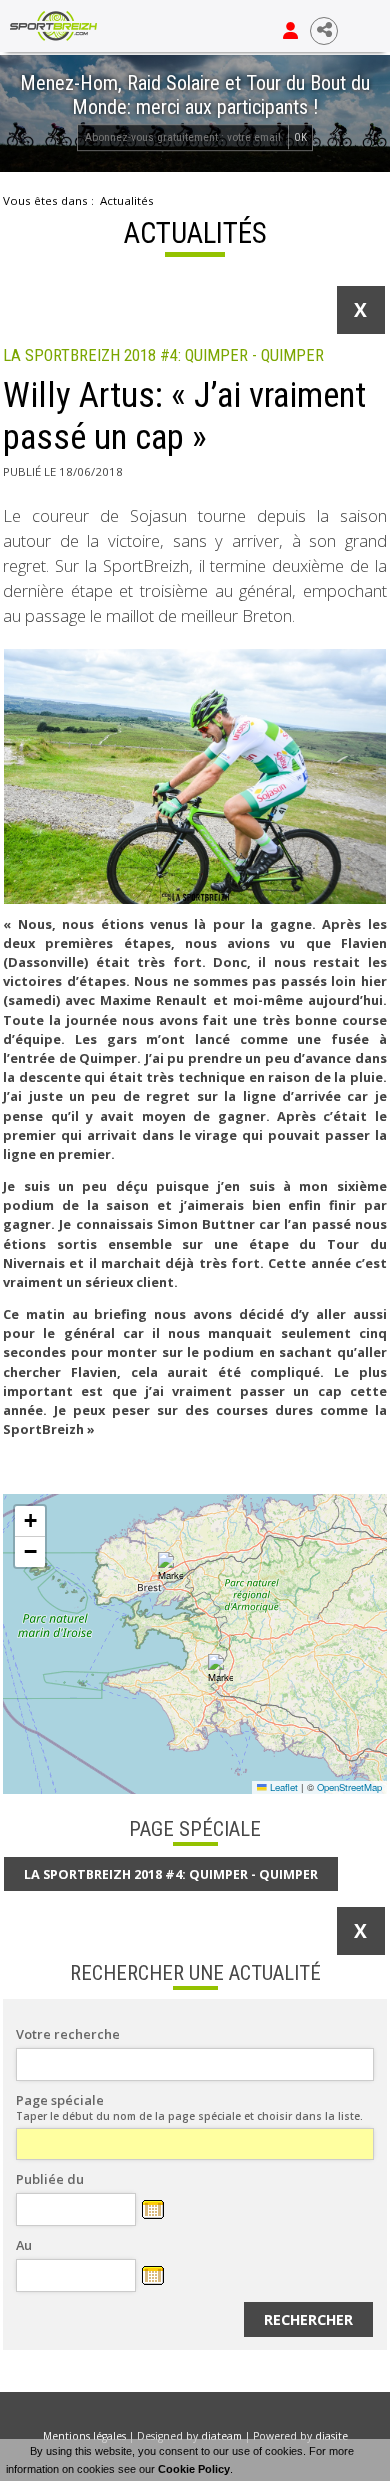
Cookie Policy (194, 2469)
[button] (220, 1669)
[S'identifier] (290, 31)
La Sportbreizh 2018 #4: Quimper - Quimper (163, 355)
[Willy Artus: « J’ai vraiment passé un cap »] (195, 776)
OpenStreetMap (349, 1787)
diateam (221, 2436)
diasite (331, 2436)
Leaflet (282, 1787)
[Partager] (324, 31)
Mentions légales (84, 2436)
